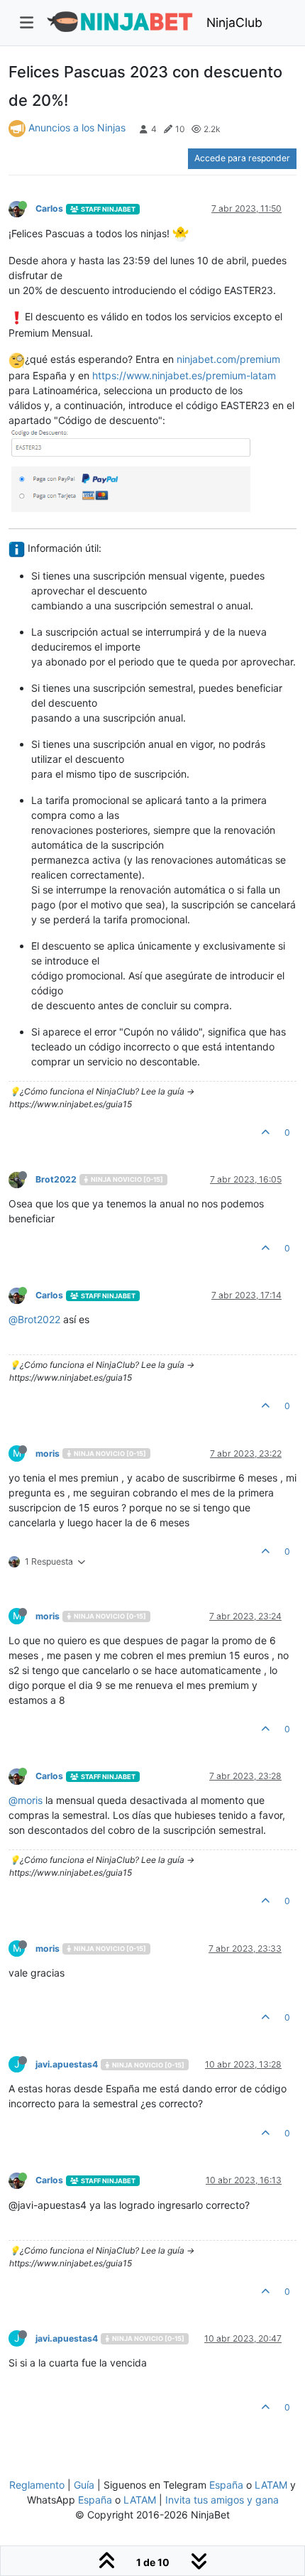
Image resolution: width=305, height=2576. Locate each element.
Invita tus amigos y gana (222, 2500)
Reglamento (37, 2485)
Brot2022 (56, 1179)
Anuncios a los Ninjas (77, 127)
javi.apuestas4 (67, 2064)
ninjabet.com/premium (228, 359)
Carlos (49, 208)
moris (48, 1453)
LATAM (271, 2485)
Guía (84, 2485)
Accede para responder (242, 158)
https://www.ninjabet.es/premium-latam (184, 375)
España (226, 2485)
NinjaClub (234, 22)
